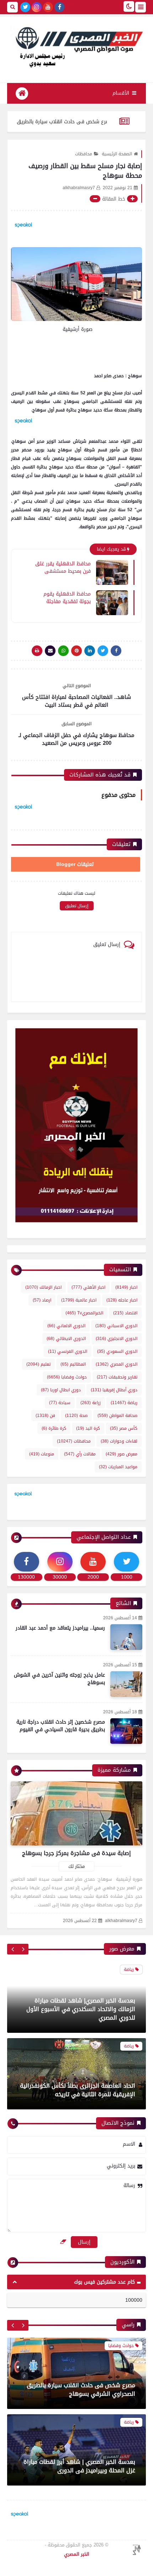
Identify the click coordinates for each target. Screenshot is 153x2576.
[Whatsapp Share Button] (63, 651)
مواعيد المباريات (118, 1467)
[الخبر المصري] (76, 46)
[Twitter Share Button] (103, 651)
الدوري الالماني (66, 1326)
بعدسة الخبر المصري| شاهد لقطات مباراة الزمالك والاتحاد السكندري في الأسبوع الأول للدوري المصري (81, 2009)
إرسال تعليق (77, 906)
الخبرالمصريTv (84, 1313)
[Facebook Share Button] (116, 651)
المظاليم (73, 1364)
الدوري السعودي (117, 1351)
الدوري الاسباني (116, 1326)
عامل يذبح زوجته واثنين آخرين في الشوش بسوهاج (59, 1679)
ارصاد (42, 1300)
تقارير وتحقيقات (117, 1377)
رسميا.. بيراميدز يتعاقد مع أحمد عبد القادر (60, 1628)
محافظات (84, 154)
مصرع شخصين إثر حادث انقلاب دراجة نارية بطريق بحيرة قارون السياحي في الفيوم (61, 1726)
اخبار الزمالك (43, 1287)
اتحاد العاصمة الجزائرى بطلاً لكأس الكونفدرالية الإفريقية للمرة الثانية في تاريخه (78, 2090)
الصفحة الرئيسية (117, 154)
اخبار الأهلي (88, 1287)
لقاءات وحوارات (119, 1441)
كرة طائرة (54, 1428)
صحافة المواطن (117, 1416)
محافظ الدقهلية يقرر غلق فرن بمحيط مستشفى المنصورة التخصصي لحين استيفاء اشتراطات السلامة (63, 567)
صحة (76, 1416)
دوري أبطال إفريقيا (114, 1390)
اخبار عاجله (122, 1300)
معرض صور (122, 1454)
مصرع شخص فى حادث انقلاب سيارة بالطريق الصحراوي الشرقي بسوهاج (81, 2364)
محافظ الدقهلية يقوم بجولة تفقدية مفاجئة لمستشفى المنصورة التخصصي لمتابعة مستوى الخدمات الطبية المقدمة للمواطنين (63, 597)
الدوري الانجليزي (117, 1339)
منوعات (42, 1454)
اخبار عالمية (79, 1300)
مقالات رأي (80, 1454)
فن (45, 1416)
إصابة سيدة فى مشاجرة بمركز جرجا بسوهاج (76, 1853)
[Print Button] (37, 651)
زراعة (91, 1403)
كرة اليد (88, 1428)
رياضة (124, 1403)
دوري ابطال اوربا (61, 1390)
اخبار (126, 1287)
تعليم (38, 1364)
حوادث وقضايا (67, 1377)
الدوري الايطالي (66, 1339)
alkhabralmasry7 (121, 1921)
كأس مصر (124, 1428)
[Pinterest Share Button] (90, 651)
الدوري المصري (117, 1364)
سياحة (60, 1403)
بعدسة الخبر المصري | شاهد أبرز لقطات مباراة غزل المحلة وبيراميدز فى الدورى (79, 2440)
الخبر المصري (77, 2554)
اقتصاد (125, 1313)
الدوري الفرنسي (68, 1351)
